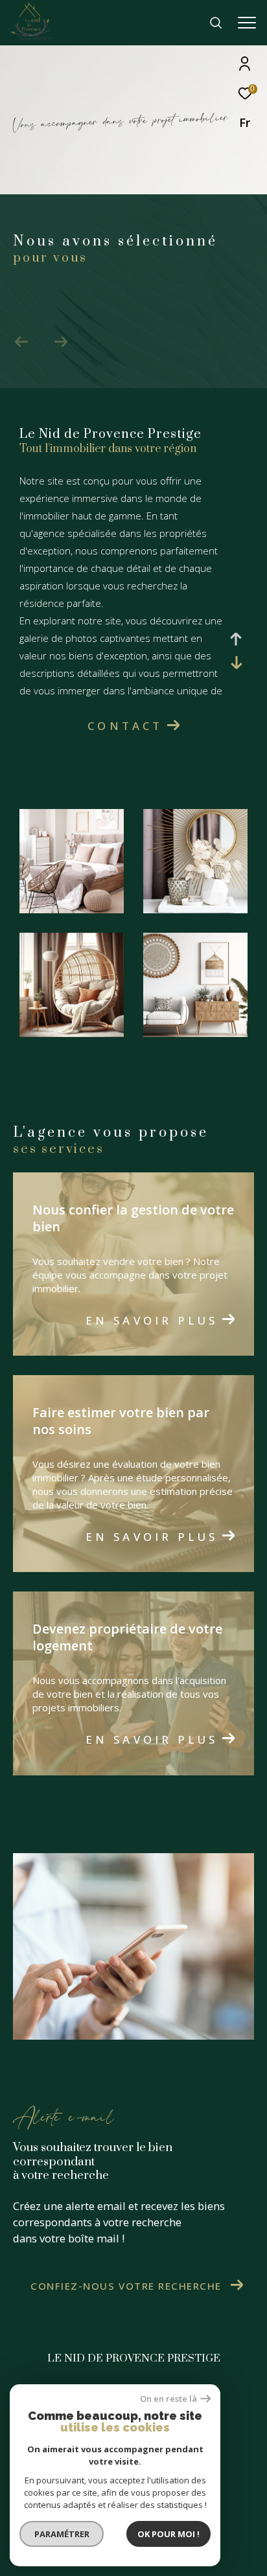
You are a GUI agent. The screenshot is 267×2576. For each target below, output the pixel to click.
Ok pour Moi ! (168, 2534)
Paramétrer (62, 2534)
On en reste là (168, 2399)
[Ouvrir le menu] (247, 23)
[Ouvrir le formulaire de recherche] (216, 23)
